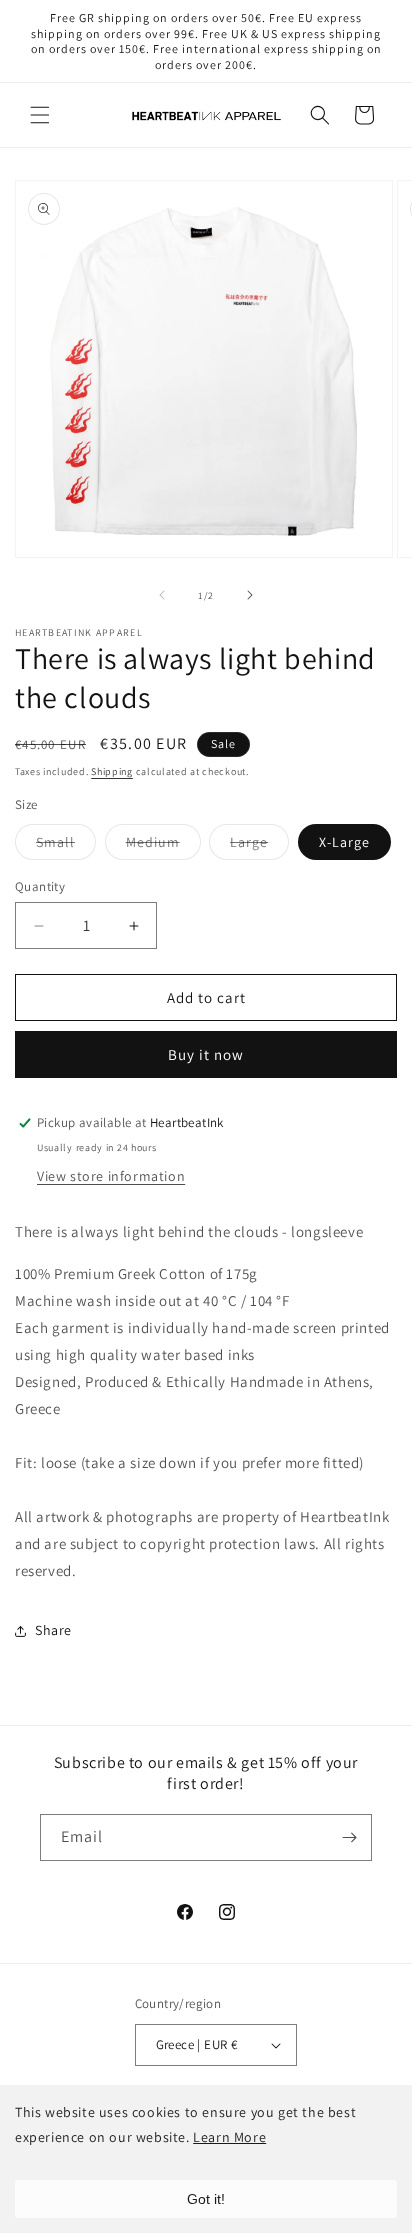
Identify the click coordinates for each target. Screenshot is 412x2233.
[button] (40, 115)
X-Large (344, 842)
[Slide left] (162, 595)
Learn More (229, 2137)
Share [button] (53, 1630)
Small (66, 846)
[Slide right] (250, 595)
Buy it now (206, 1054)
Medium (163, 846)
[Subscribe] (349, 1837)
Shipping (112, 771)
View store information (111, 1176)
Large (259, 846)
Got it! (206, 2199)
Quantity (40, 886)
